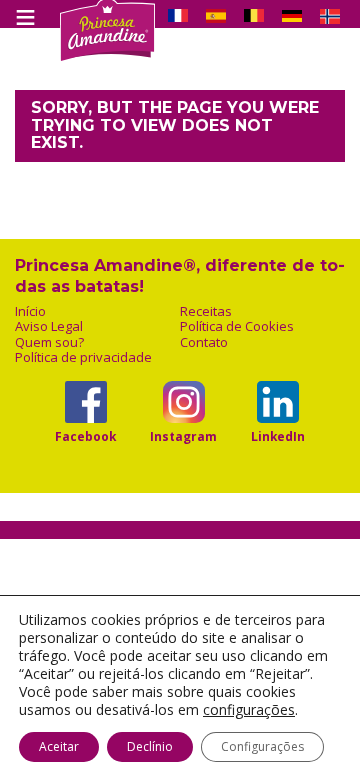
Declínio (150, 746)
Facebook (85, 436)
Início (30, 311)
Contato (204, 342)
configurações (249, 710)
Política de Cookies (237, 326)
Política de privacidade (83, 357)
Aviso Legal (49, 326)
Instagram (183, 436)
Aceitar (59, 746)
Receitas (206, 311)
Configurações (262, 746)
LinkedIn (278, 436)
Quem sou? (49, 342)
